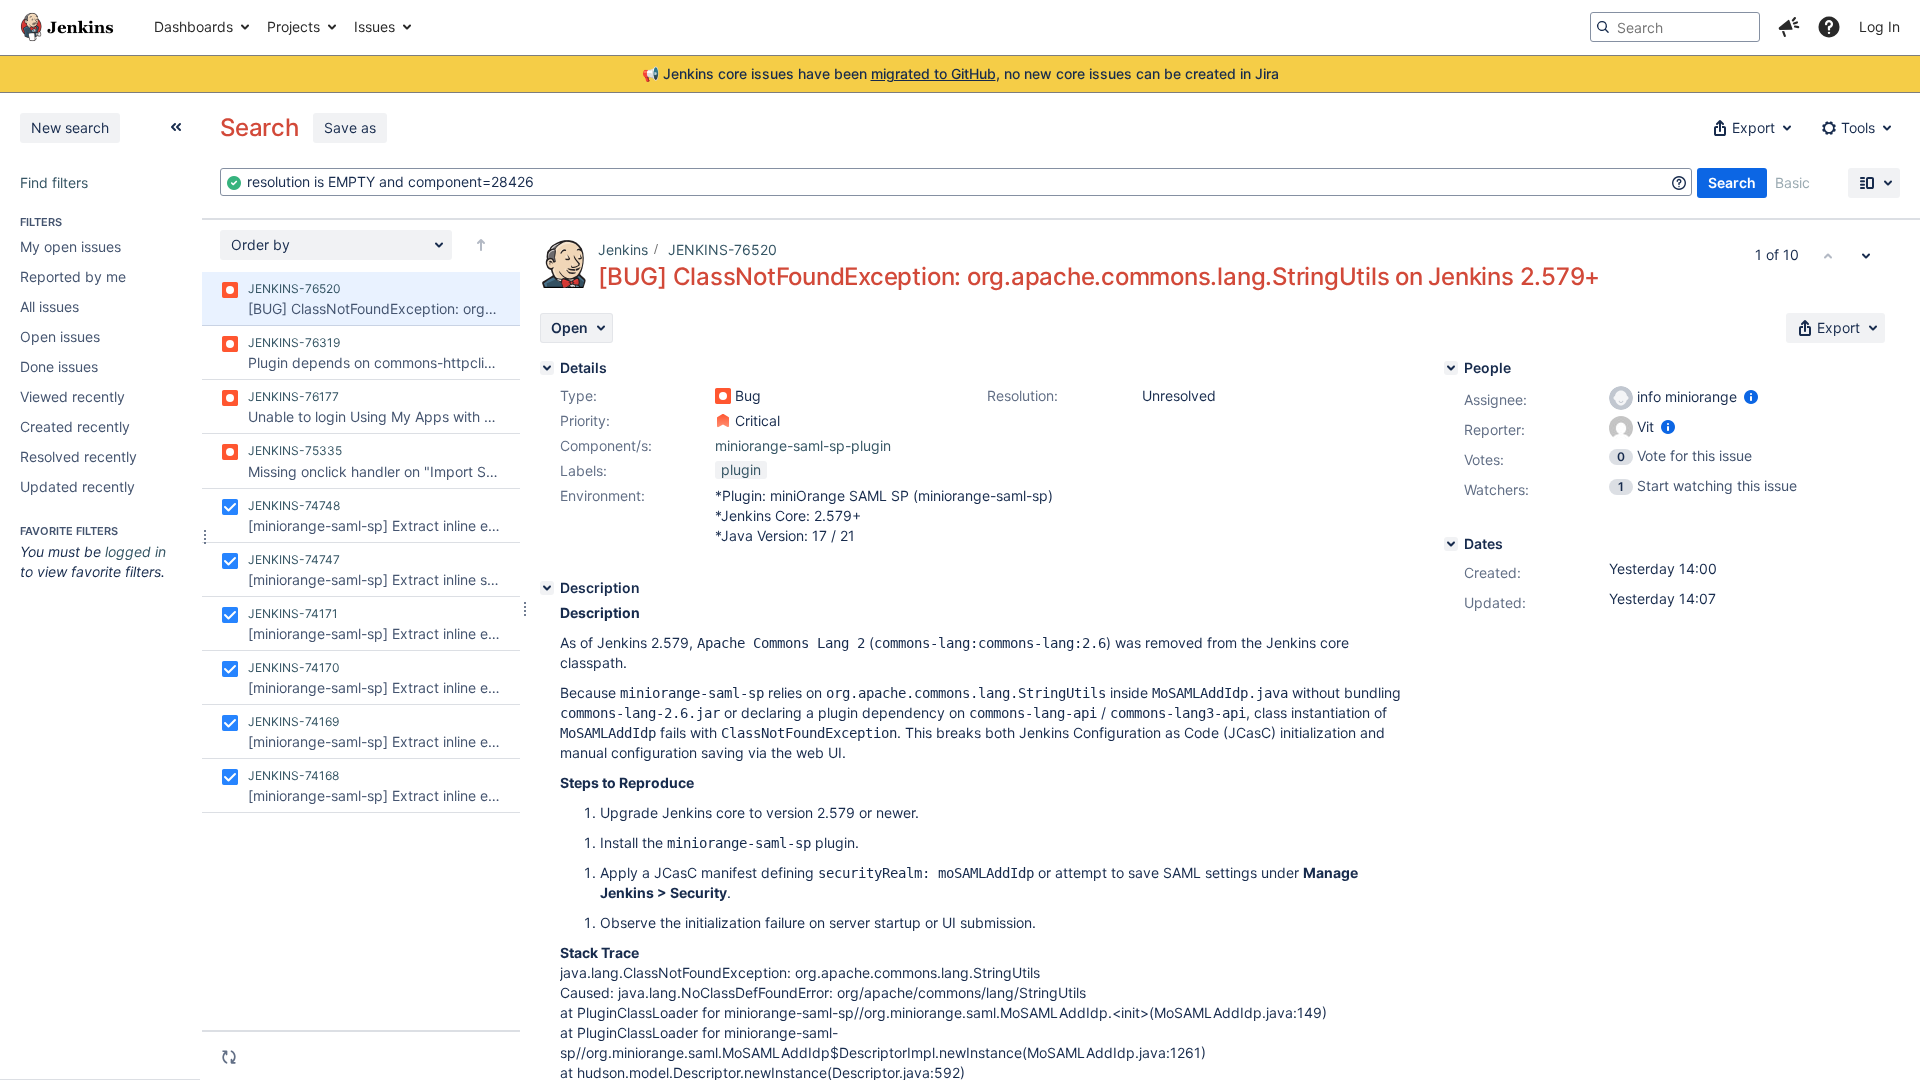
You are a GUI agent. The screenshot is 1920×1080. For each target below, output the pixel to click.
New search (70, 127)
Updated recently (77, 486)
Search (1732, 182)
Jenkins (623, 249)
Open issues (60, 336)
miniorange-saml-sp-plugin (803, 445)
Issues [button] (374, 26)
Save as (350, 127)
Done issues (59, 366)
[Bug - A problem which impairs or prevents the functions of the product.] (723, 396)
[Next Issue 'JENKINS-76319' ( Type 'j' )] (1866, 255)
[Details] (547, 368)
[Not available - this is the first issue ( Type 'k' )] (1828, 255)
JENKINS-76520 (722, 249)
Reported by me (73, 276)
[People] (1451, 368)
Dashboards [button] (193, 26)
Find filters (54, 182)
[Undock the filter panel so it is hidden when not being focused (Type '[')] (176, 127)
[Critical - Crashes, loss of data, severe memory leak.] (723, 421)
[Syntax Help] (1679, 183)
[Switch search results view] (1874, 183)
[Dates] (1451, 544)
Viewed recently (72, 396)
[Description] (547, 588)
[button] (1789, 27)
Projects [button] (293, 26)
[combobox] (956, 182)
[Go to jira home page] (67, 27)
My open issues (70, 246)
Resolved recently (78, 456)
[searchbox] (1675, 27)
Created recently (75, 426)
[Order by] (481, 245)
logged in (135, 551)
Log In (1879, 26)
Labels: (583, 470)
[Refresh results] (229, 1057)
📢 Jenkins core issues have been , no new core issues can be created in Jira (960, 73)
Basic (1792, 182)
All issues (49, 306)
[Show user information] (1751, 396)
